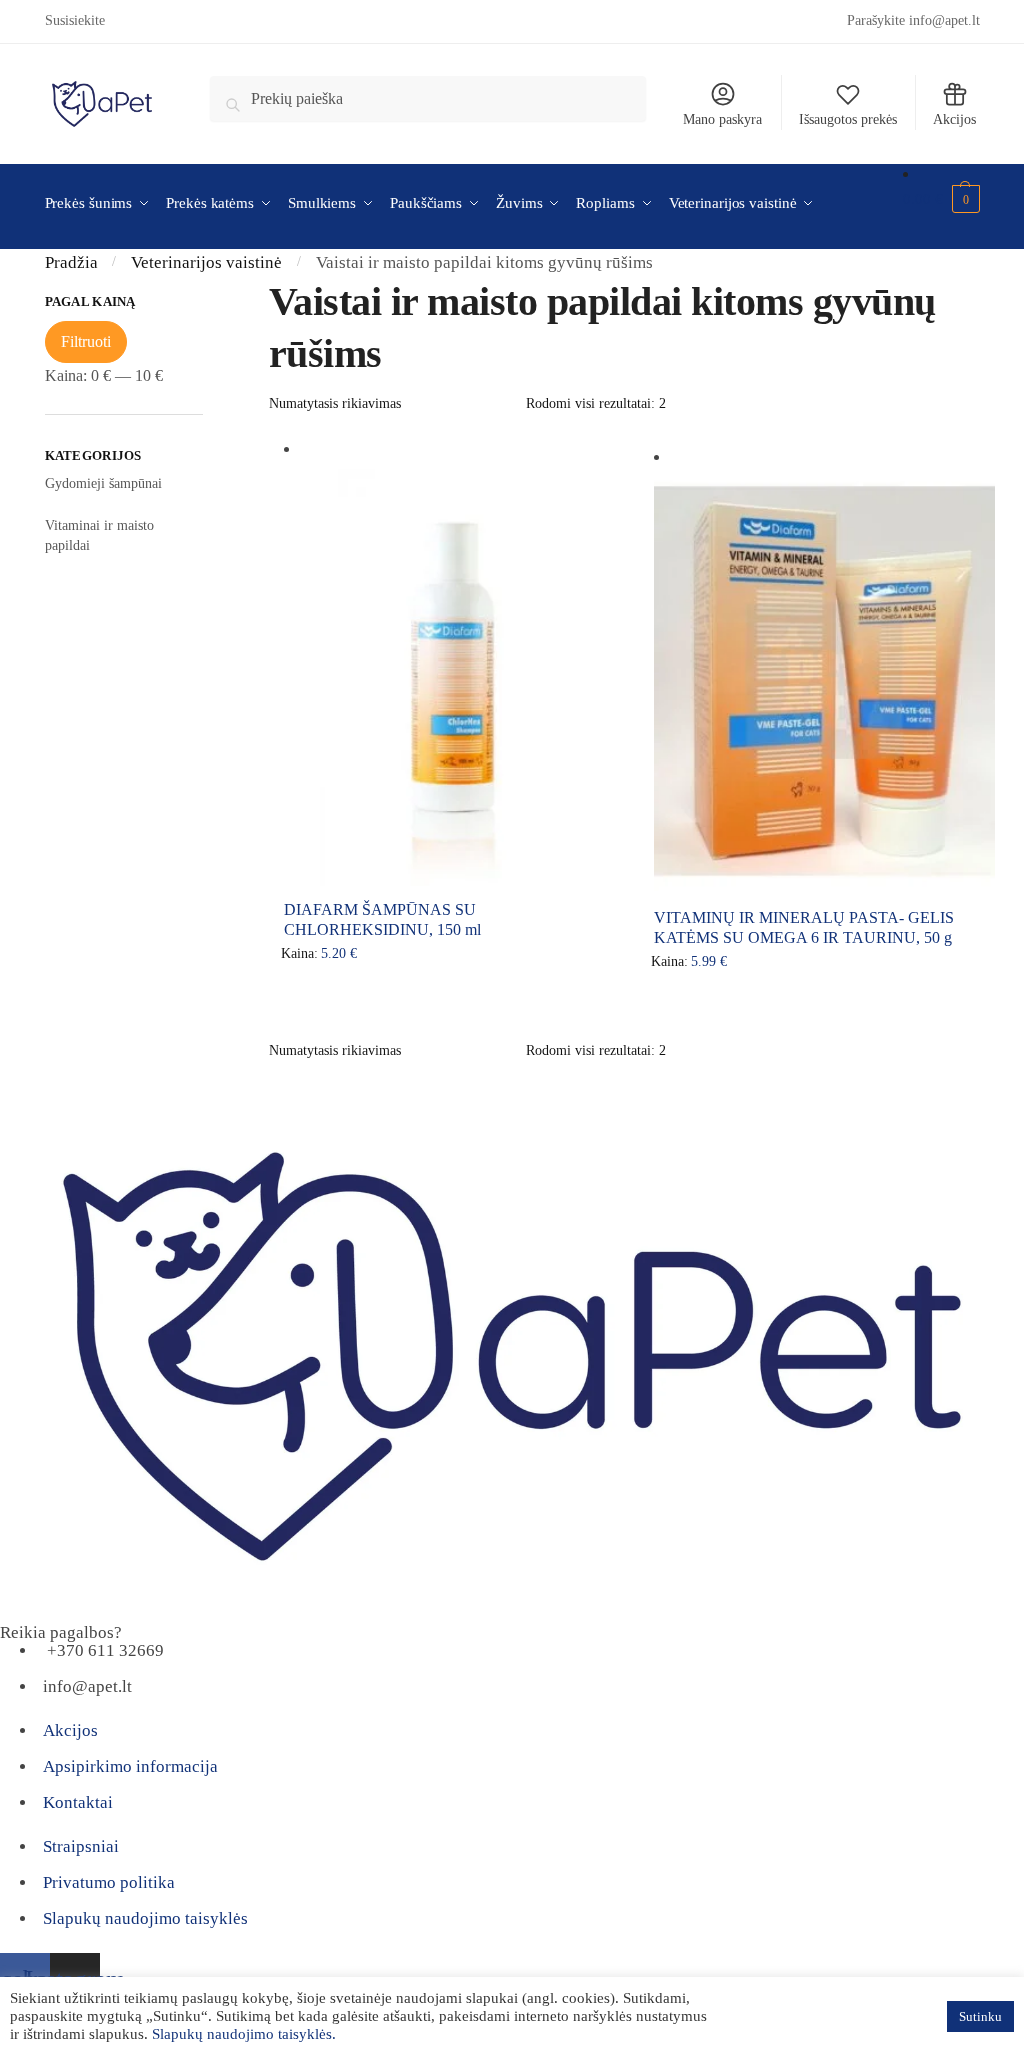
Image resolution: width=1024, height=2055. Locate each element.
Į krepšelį (454, 998)
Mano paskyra (722, 119)
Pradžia (71, 262)
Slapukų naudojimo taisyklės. (244, 2034)
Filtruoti (86, 341)
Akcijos (954, 119)
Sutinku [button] (980, 2016)
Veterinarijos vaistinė (206, 262)
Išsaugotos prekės (848, 119)
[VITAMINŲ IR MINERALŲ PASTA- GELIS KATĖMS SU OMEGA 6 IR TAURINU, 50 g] (824, 680)
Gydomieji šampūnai (103, 483)
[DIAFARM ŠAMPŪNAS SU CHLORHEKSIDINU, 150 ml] (454, 672)
